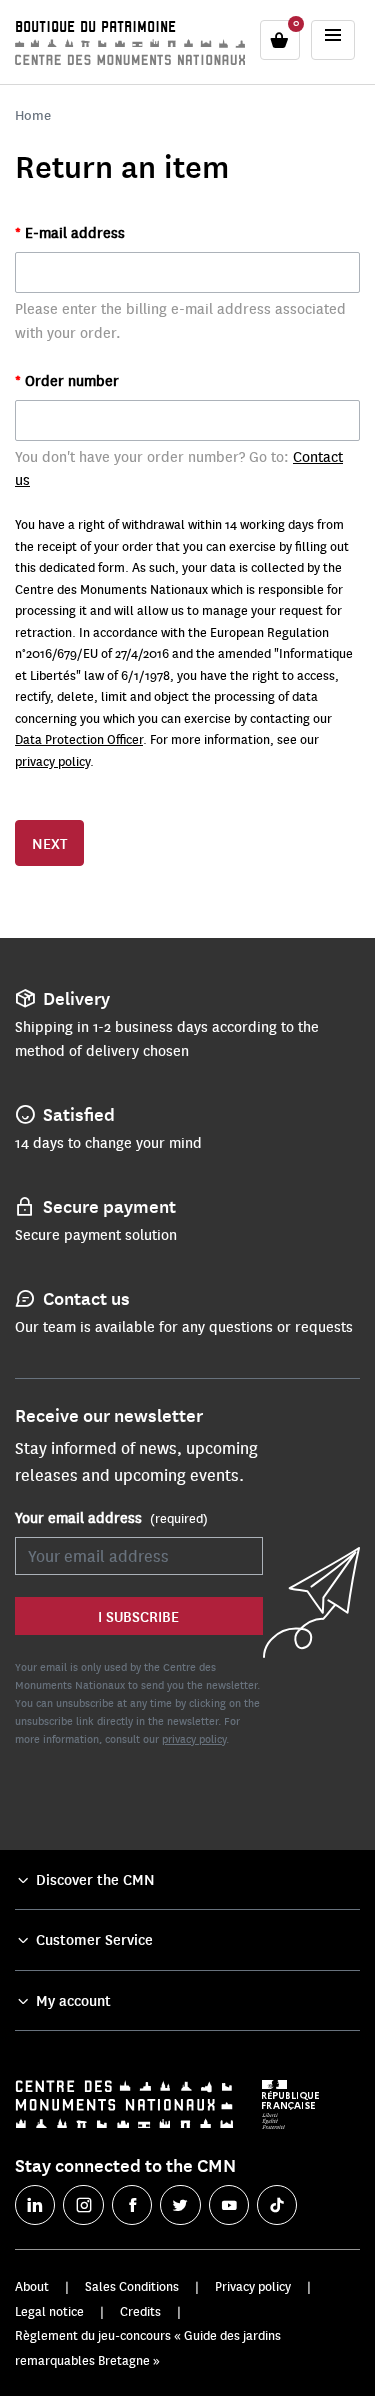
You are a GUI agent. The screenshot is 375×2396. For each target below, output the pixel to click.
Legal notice (49, 2311)
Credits (140, 2311)
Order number (70, 380)
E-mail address (73, 232)
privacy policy (52, 761)
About (32, 2286)
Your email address (111, 1517)
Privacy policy (253, 2286)
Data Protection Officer (79, 739)
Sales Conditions (132, 2286)
